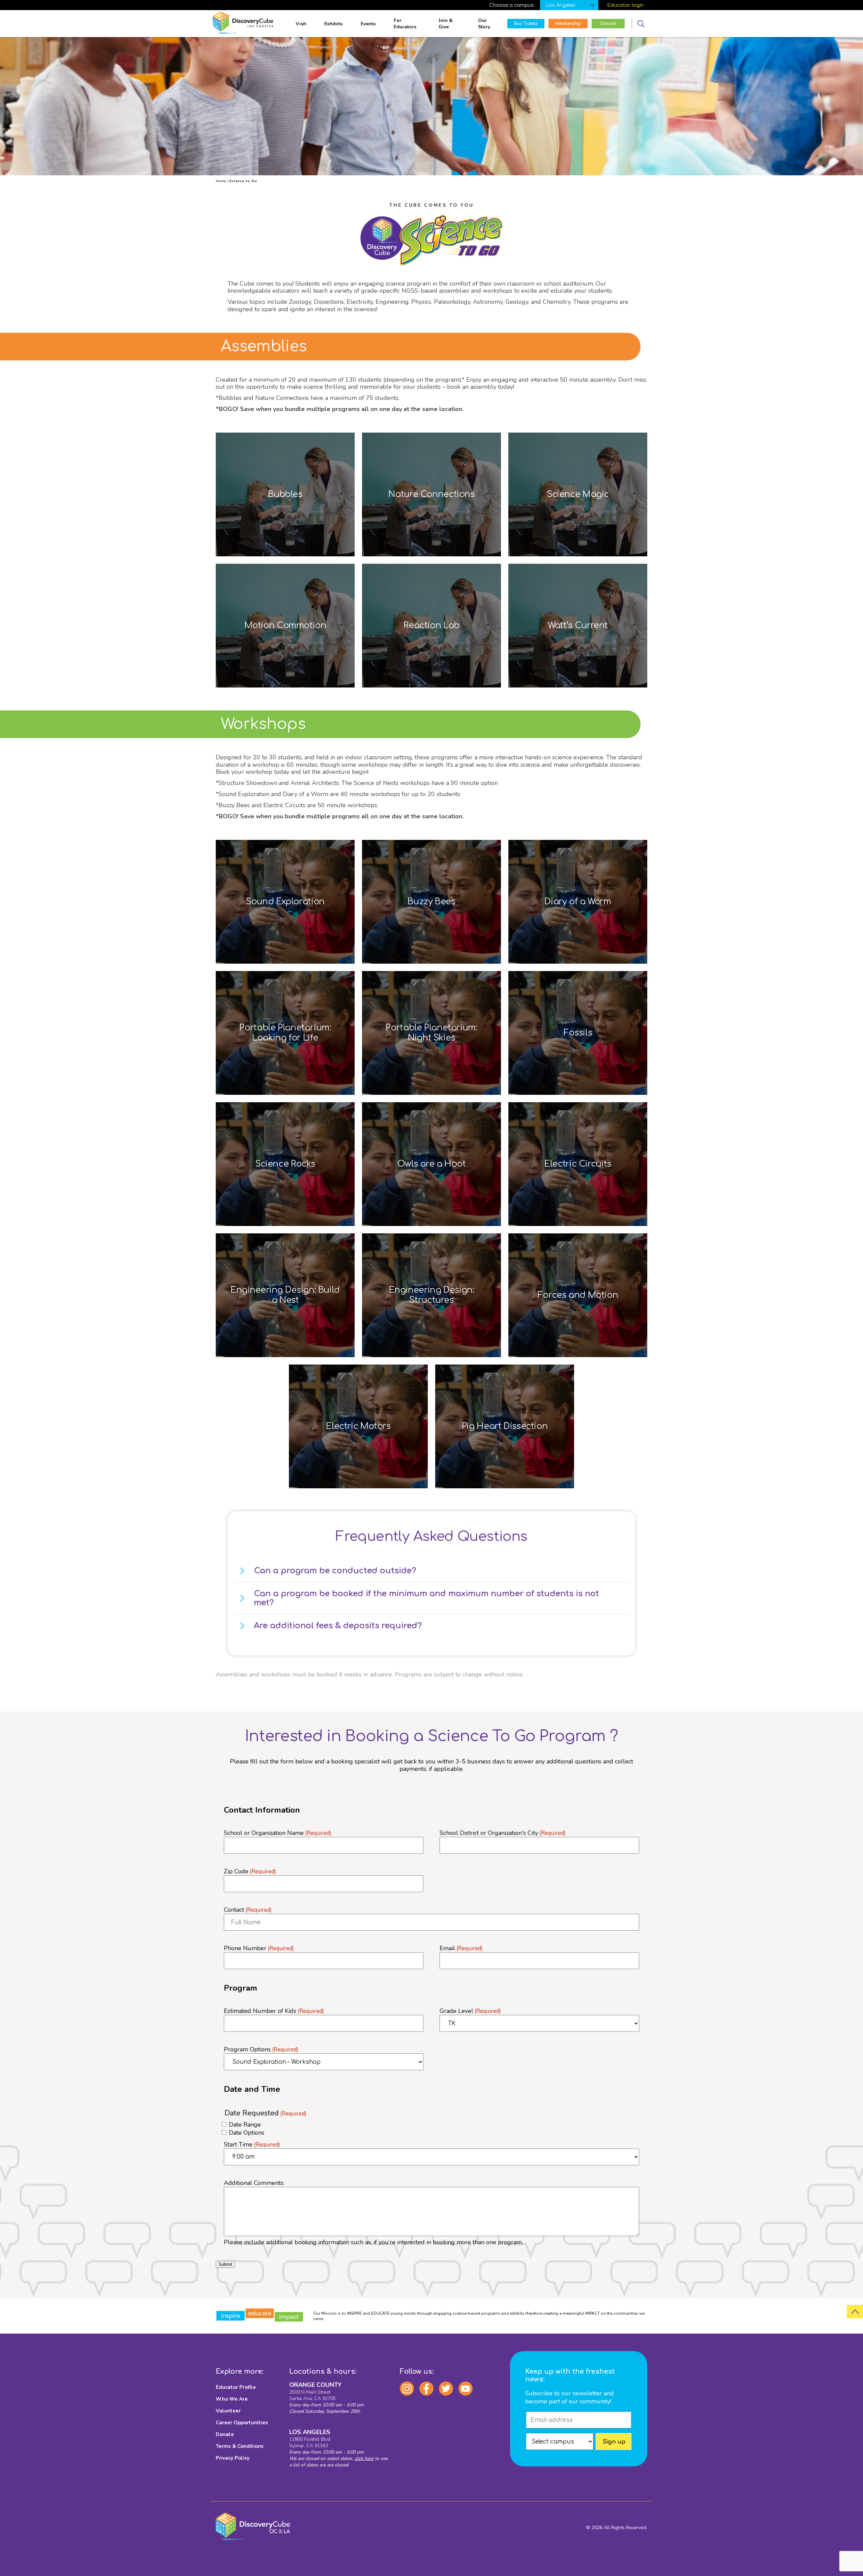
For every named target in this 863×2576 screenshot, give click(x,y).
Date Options (247, 2133)
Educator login (626, 5)
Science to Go (243, 181)
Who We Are (232, 2399)
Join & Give (446, 24)
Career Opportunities (242, 2423)
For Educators (405, 24)
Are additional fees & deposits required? (338, 1626)
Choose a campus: (512, 5)
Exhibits (333, 24)
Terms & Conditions (240, 2446)
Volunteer (228, 2411)
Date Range (245, 2125)
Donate (225, 2434)
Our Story (484, 24)
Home (221, 181)
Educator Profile (236, 2387)
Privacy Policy (233, 2458)
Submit (225, 2264)
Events (368, 24)
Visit (301, 24)
